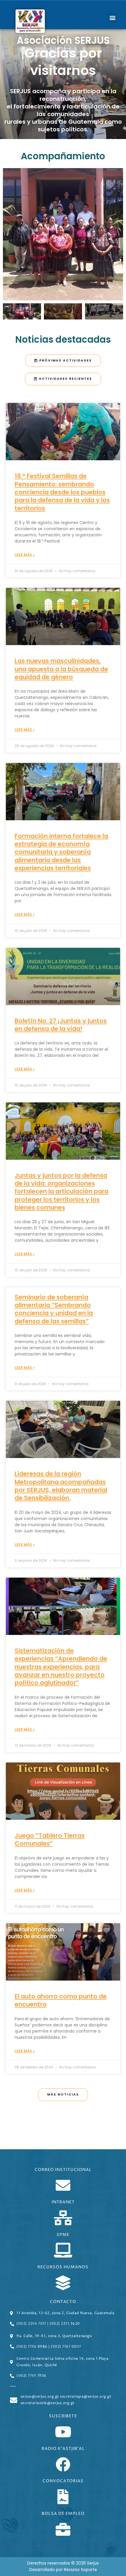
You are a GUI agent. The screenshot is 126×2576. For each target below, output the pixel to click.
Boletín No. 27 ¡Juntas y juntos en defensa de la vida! (61, 1025)
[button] (112, 18)
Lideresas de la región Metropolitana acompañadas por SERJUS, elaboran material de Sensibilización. (61, 1486)
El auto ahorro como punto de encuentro (61, 2000)
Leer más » (25, 555)
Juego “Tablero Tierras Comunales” (50, 1839)
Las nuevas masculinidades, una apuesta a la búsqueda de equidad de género (61, 669)
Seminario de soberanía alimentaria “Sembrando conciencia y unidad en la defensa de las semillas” (54, 1309)
